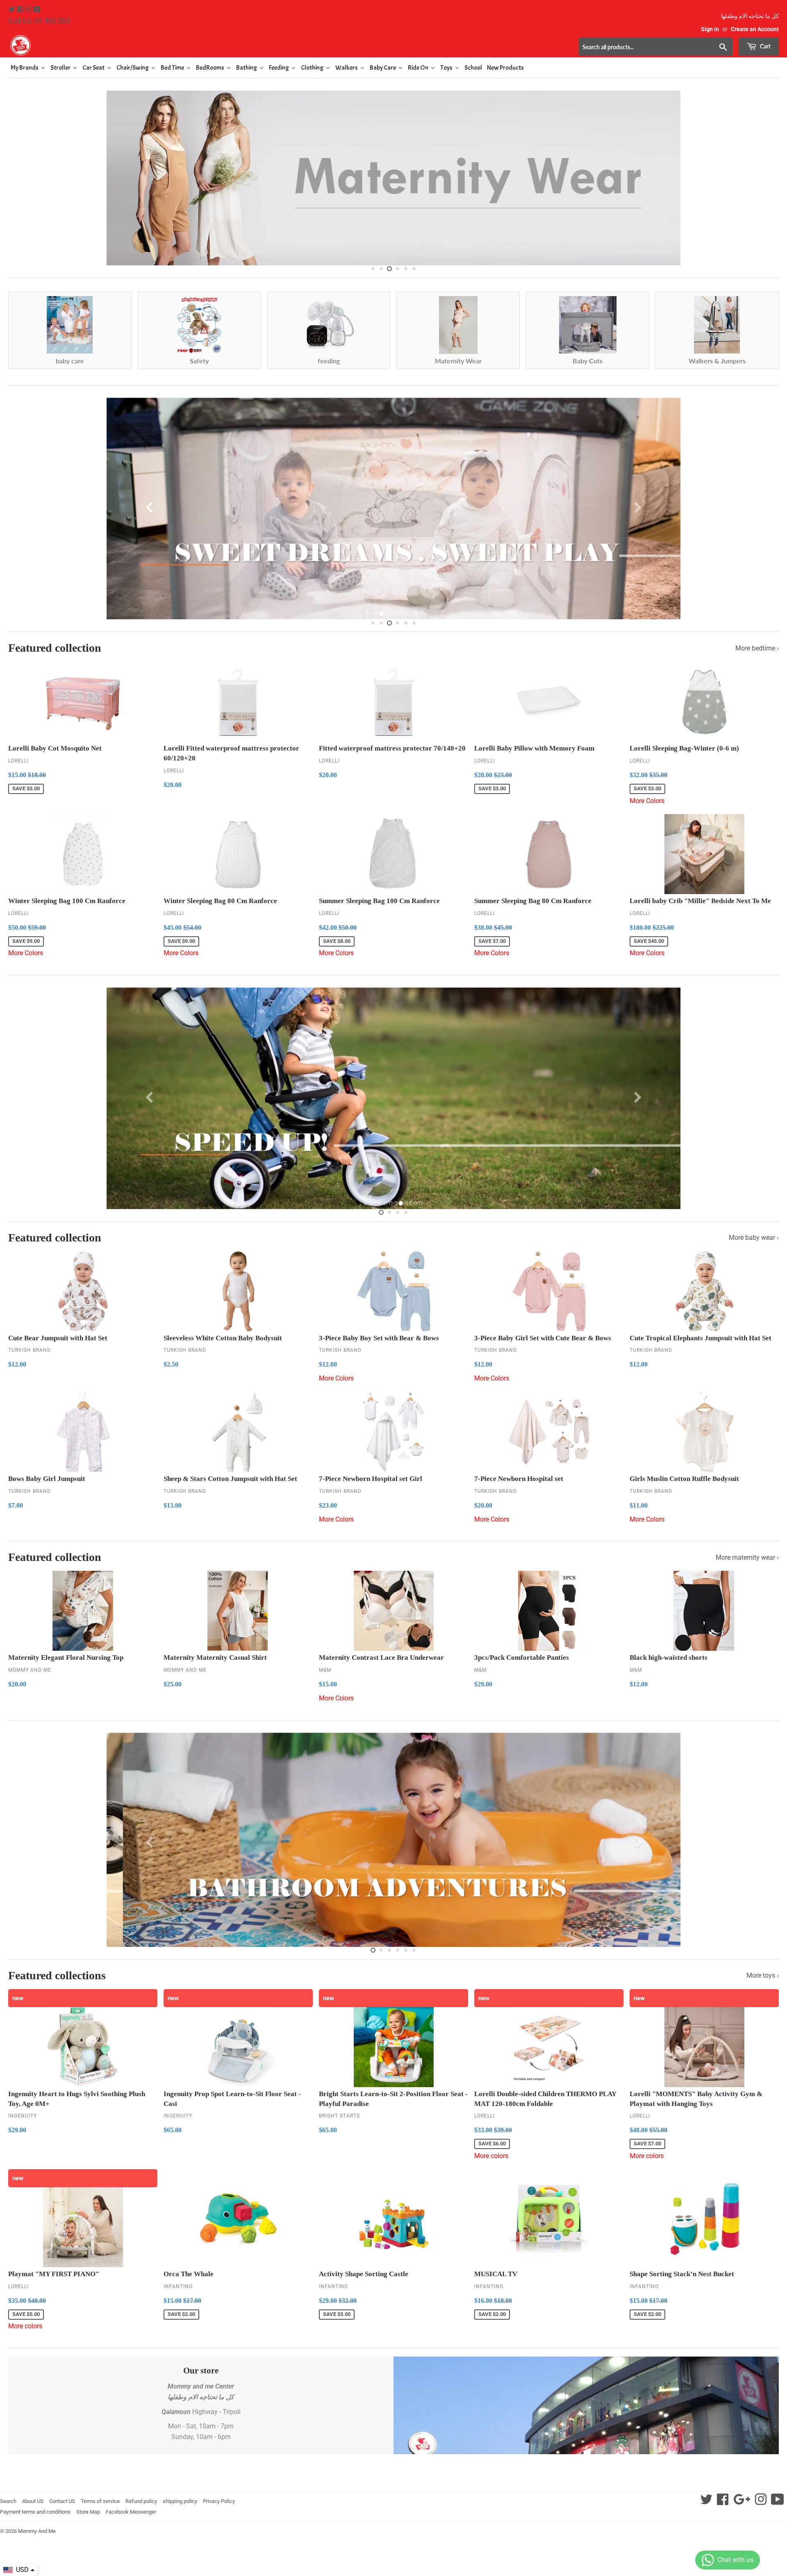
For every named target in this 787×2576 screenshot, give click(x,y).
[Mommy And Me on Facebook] (21, 10)
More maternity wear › (747, 1557)
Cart (765, 46)
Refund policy (141, 2501)
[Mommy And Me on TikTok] (778, 2502)
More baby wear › (754, 1238)
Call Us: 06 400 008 (39, 21)
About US (33, 2501)
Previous (22, 176)
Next (765, 176)
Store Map (88, 2512)
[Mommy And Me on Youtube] (37, 10)
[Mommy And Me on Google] (742, 2502)
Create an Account (755, 29)
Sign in (710, 29)
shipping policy (180, 2501)
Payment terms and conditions (35, 2512)
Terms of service (100, 2501)
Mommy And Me (37, 2531)
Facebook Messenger (131, 2512)
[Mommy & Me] (201, 45)
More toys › (763, 1975)
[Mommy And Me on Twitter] (12, 10)
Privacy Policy (219, 2501)
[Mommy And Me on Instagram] (29, 10)
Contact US (62, 2501)
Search (8, 2501)
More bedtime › (757, 648)
